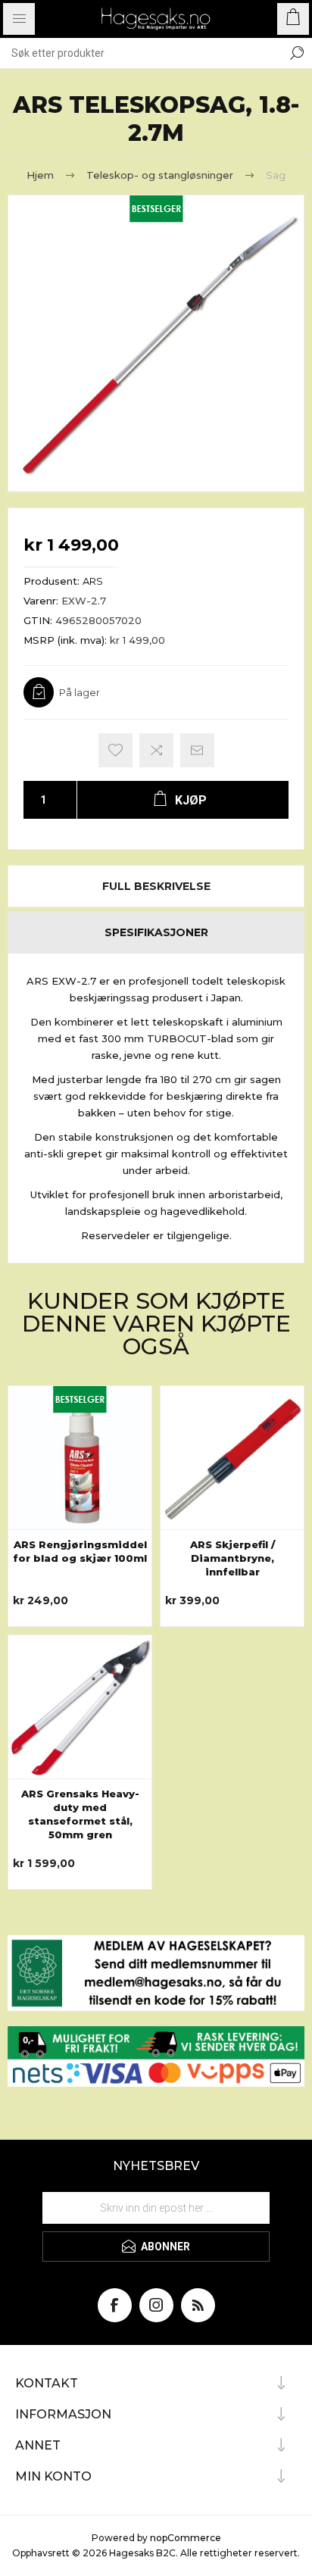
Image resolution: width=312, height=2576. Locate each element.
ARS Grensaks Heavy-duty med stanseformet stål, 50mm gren (80, 1814)
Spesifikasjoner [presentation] (156, 932)
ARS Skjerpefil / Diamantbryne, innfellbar (232, 1558)
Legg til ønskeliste (115, 750)
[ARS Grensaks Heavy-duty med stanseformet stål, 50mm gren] (80, 1707)
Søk (297, 53)
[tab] (156, 886)
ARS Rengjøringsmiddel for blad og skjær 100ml (80, 1551)
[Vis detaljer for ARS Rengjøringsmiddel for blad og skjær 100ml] (80, 1458)
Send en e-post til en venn (197, 750)
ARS (93, 581)
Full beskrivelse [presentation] (156, 886)
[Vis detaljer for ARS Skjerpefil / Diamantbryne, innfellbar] (232, 1458)
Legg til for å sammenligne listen (156, 750)
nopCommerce (186, 2538)
